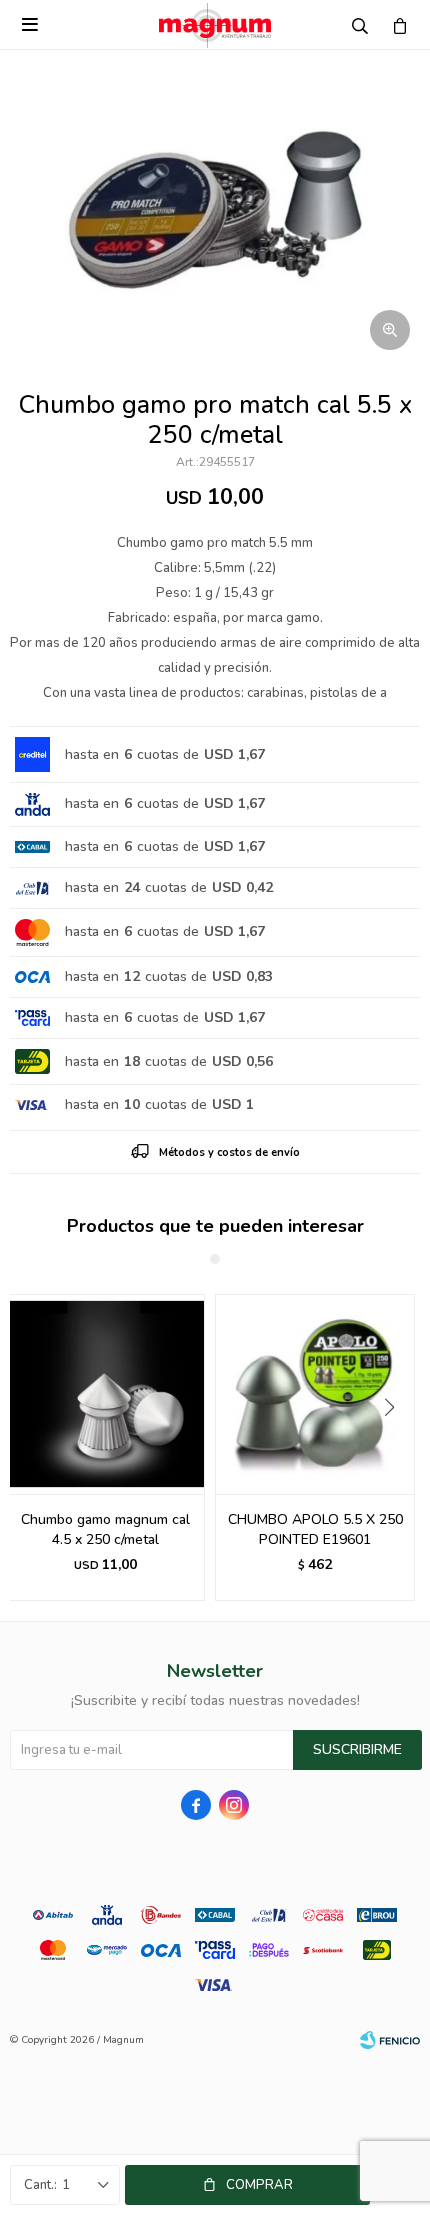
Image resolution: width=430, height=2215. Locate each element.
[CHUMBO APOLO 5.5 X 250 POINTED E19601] (315, 1394)
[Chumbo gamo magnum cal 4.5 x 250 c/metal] (105, 1394)
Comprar (259, 2185)
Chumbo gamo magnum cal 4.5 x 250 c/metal (105, 1529)
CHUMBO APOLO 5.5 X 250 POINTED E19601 (315, 1529)
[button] (396, 1448)
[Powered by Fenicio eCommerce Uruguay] (390, 2040)
